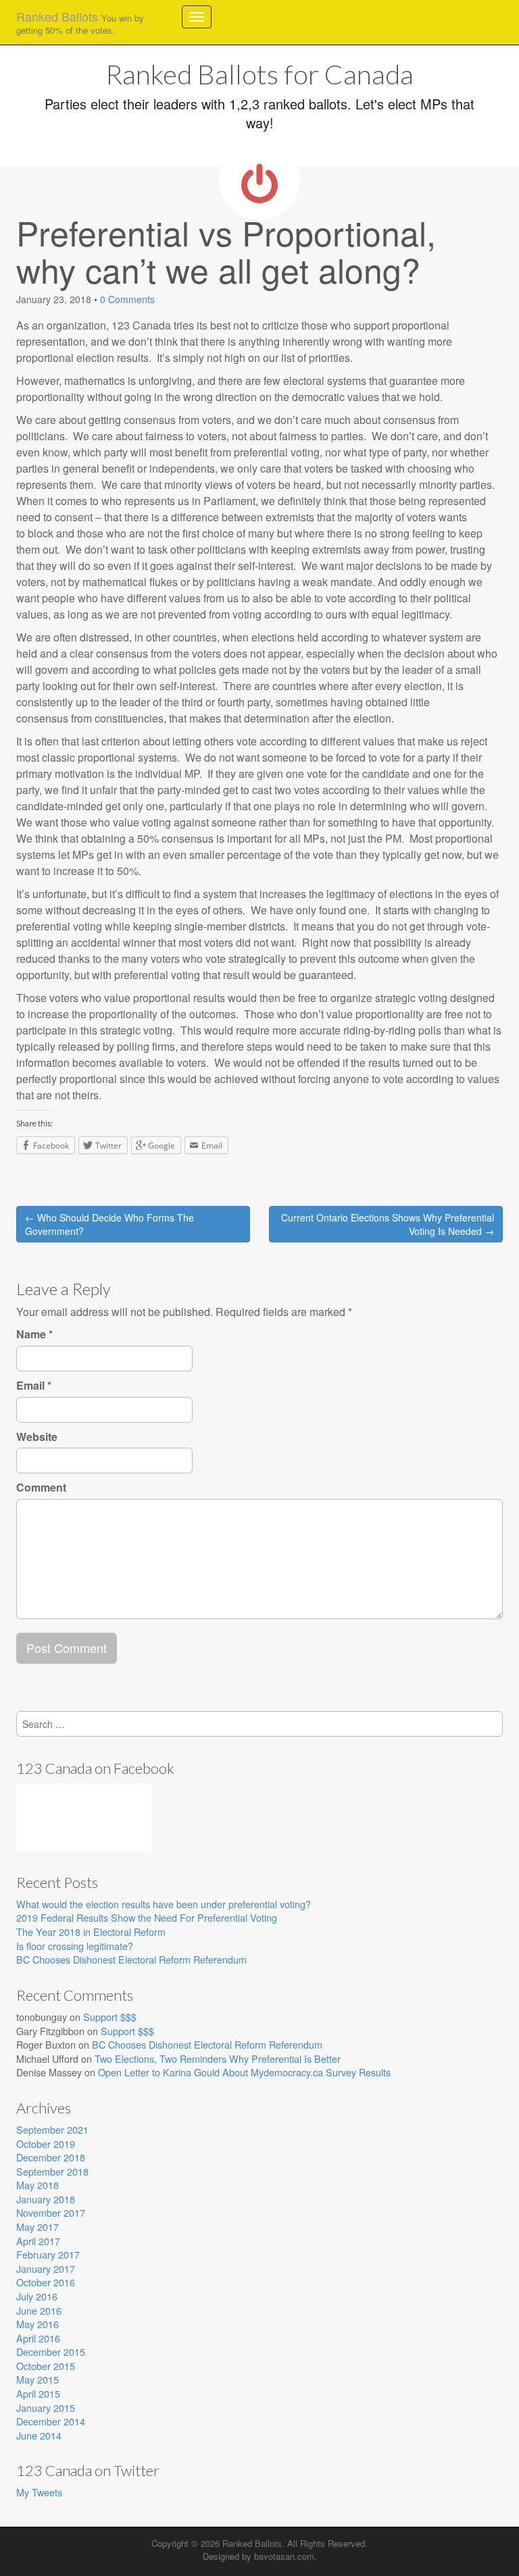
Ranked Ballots (80, 22)
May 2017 (38, 2227)
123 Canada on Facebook (95, 1768)
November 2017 (51, 2212)
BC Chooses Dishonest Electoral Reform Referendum (131, 1959)
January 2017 (46, 2268)
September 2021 (52, 2129)
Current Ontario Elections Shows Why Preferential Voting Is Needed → (388, 1224)
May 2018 (38, 2185)
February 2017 (48, 2254)
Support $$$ (110, 2017)
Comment (41, 1488)
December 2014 (51, 2421)
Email (34, 1386)
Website (37, 1437)
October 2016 (46, 2282)
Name (34, 1334)
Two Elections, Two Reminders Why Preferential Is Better (218, 2058)
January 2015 (46, 2408)
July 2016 (37, 2296)
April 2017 (38, 2241)
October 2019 (46, 2144)
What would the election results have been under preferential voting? (164, 1904)
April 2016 (38, 2338)
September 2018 (52, 2171)
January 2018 (46, 2199)
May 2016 (38, 2324)
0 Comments (127, 299)
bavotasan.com (284, 2556)
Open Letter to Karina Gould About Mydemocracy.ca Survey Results (244, 2072)
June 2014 (39, 2435)
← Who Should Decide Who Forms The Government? (109, 1224)
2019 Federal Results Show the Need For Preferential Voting (147, 1917)
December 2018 (51, 2157)
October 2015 (46, 2366)
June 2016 (39, 2310)
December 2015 (51, 2351)
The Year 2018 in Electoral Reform (91, 1931)
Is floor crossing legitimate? (75, 1946)
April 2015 (38, 2393)
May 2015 (38, 2379)
